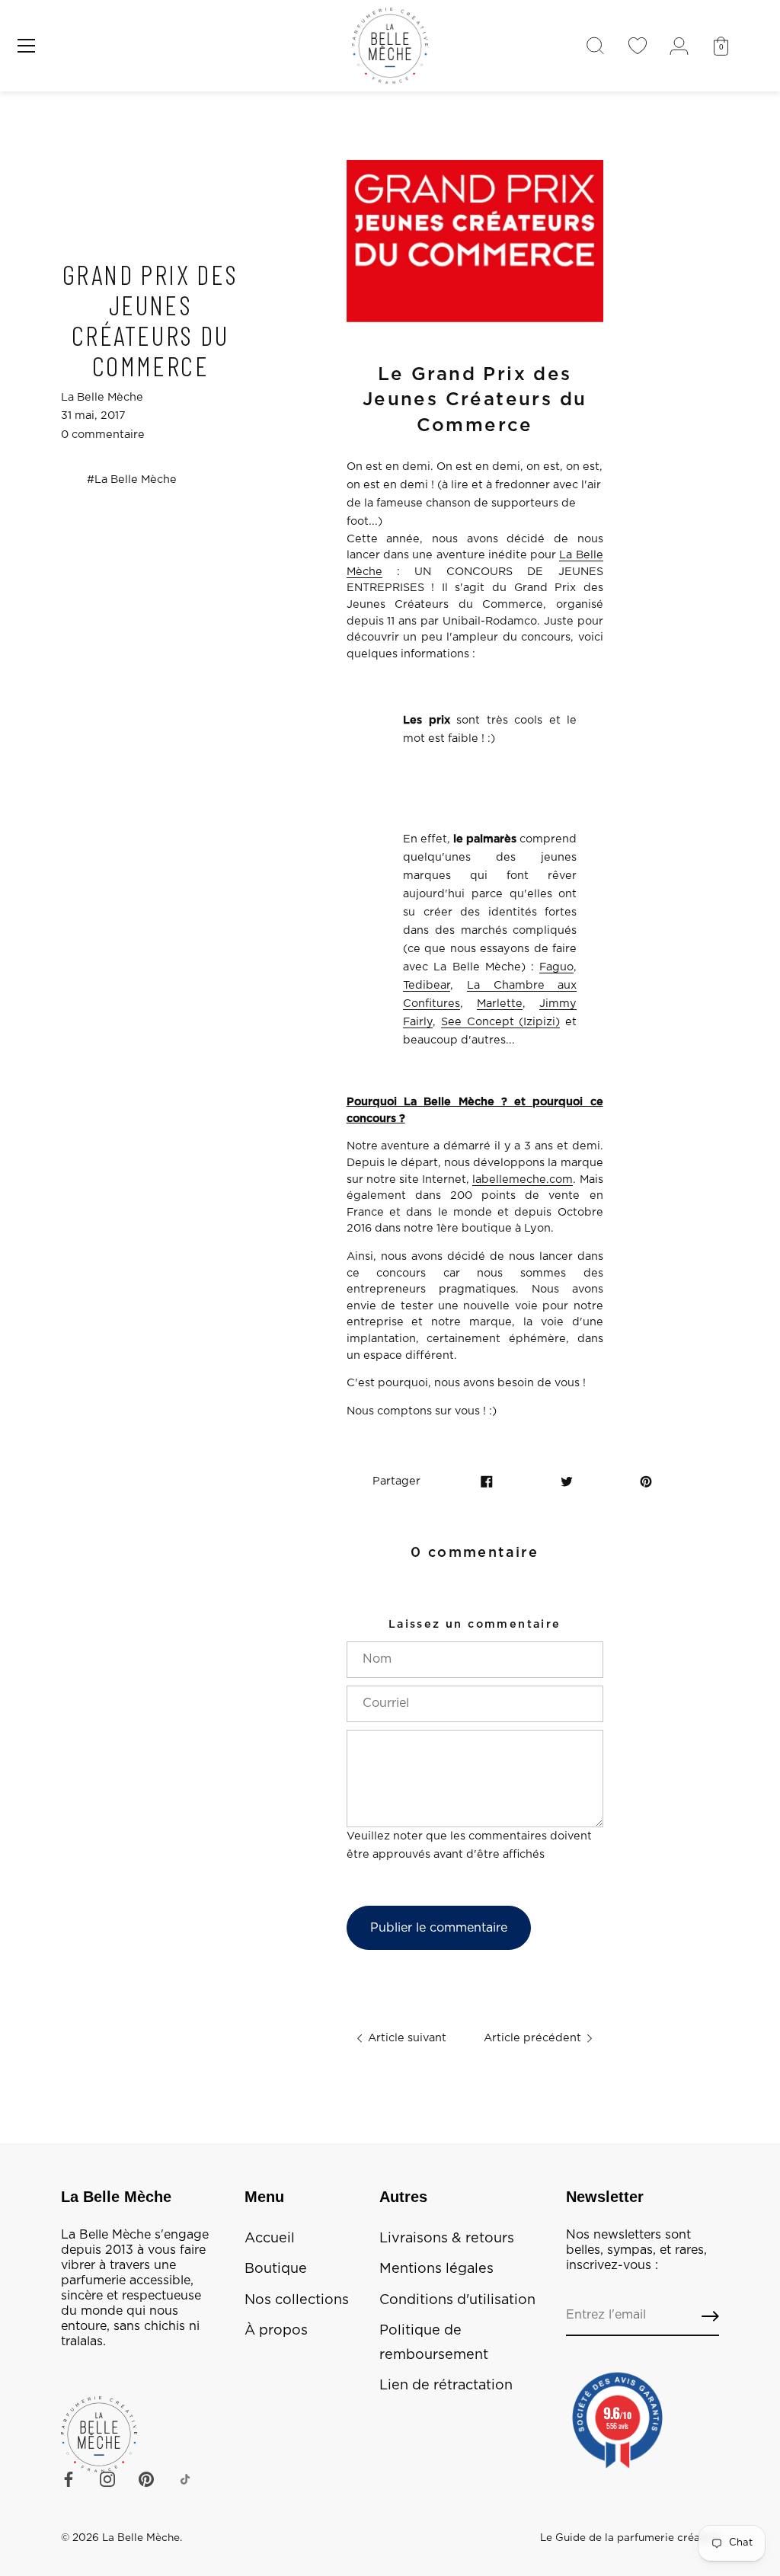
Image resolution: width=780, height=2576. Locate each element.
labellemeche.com (523, 1179)
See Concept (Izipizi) (501, 1022)
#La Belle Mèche (132, 479)
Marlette (500, 1004)
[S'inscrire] (710, 2316)
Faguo (556, 967)
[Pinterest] (146, 2479)
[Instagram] (107, 2479)
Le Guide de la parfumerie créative (630, 2538)
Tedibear (427, 985)
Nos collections (297, 2300)
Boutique (276, 2269)
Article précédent (534, 2038)
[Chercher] (595, 46)
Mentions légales (436, 2269)
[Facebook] (69, 2479)
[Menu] (27, 46)
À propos (276, 2331)
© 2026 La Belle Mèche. (121, 2538)
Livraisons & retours (447, 2239)
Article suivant (406, 2038)
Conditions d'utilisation (457, 2300)
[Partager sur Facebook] (487, 1481)
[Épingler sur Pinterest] (646, 1481)
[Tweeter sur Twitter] (567, 1481)
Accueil (270, 2239)
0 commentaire (103, 435)
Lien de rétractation (446, 2386)
